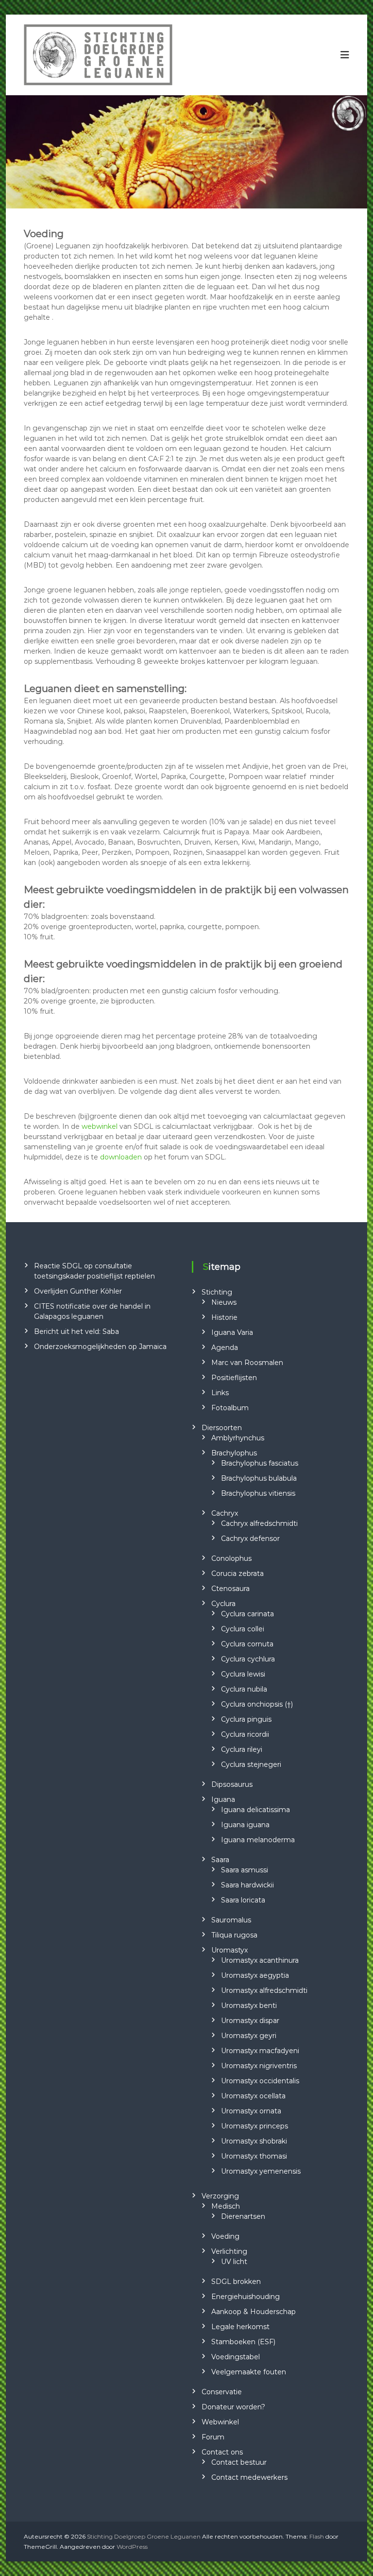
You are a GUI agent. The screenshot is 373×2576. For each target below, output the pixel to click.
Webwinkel (220, 2422)
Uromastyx (229, 1950)
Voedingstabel (236, 2357)
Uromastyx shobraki (254, 2141)
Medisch (226, 2206)
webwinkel (100, 1126)
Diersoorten (222, 1428)
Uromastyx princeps (254, 2126)
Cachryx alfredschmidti (259, 1523)
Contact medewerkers (249, 2477)
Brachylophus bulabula (259, 1478)
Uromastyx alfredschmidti (264, 1990)
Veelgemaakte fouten (249, 2372)
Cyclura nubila (244, 1689)
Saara (220, 1860)
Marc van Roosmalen (247, 1363)
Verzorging (220, 2196)
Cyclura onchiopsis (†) (257, 1704)
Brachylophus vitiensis (258, 1493)
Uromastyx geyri (249, 2036)
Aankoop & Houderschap (254, 2312)
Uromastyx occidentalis (260, 2081)
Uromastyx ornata (251, 2111)
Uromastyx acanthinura (260, 1960)
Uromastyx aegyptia (255, 1975)
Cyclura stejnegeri (251, 1764)
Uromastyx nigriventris (259, 2066)
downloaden (121, 1157)
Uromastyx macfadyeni (260, 2051)
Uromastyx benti (249, 2005)
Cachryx (225, 1513)
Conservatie (222, 2392)
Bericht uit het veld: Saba (76, 1331)
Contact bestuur (239, 2462)
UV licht (234, 2262)
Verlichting (229, 2251)
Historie (224, 1317)
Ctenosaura (230, 1589)
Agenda (225, 1348)
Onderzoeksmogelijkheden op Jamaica (100, 1347)
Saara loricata (243, 1900)
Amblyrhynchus (238, 1438)
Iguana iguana (245, 1825)
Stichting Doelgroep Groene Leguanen (144, 2536)
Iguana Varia (232, 1332)
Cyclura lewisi (243, 1674)
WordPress (132, 2547)
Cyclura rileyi (242, 1749)
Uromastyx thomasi (254, 2156)
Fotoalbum (230, 1408)
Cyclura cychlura (248, 1659)
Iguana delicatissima (255, 1810)
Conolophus (231, 1558)
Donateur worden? (233, 2407)
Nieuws (224, 1302)
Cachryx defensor (250, 1539)
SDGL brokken (236, 2282)
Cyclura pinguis (246, 1719)
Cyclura (223, 1604)
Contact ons (222, 2452)
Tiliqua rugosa (234, 1935)
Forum (213, 2437)
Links (220, 1393)
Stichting (217, 1292)
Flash (317, 2536)
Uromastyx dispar (250, 2021)
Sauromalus (231, 1920)
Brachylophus (234, 1453)
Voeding (225, 2236)
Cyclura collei (243, 1629)
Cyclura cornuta (247, 1644)
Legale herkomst (240, 2327)
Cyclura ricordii (245, 1734)
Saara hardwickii (247, 1885)
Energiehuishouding (246, 2297)
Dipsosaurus (232, 1784)
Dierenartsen (243, 2216)
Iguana (223, 1799)
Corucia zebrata (237, 1573)
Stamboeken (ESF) (243, 2342)
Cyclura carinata (247, 1614)
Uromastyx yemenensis (261, 2171)
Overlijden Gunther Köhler (78, 1291)
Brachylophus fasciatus (260, 1463)
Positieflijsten (234, 1378)
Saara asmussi (245, 1870)
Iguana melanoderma (258, 1840)
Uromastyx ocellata (253, 2096)
